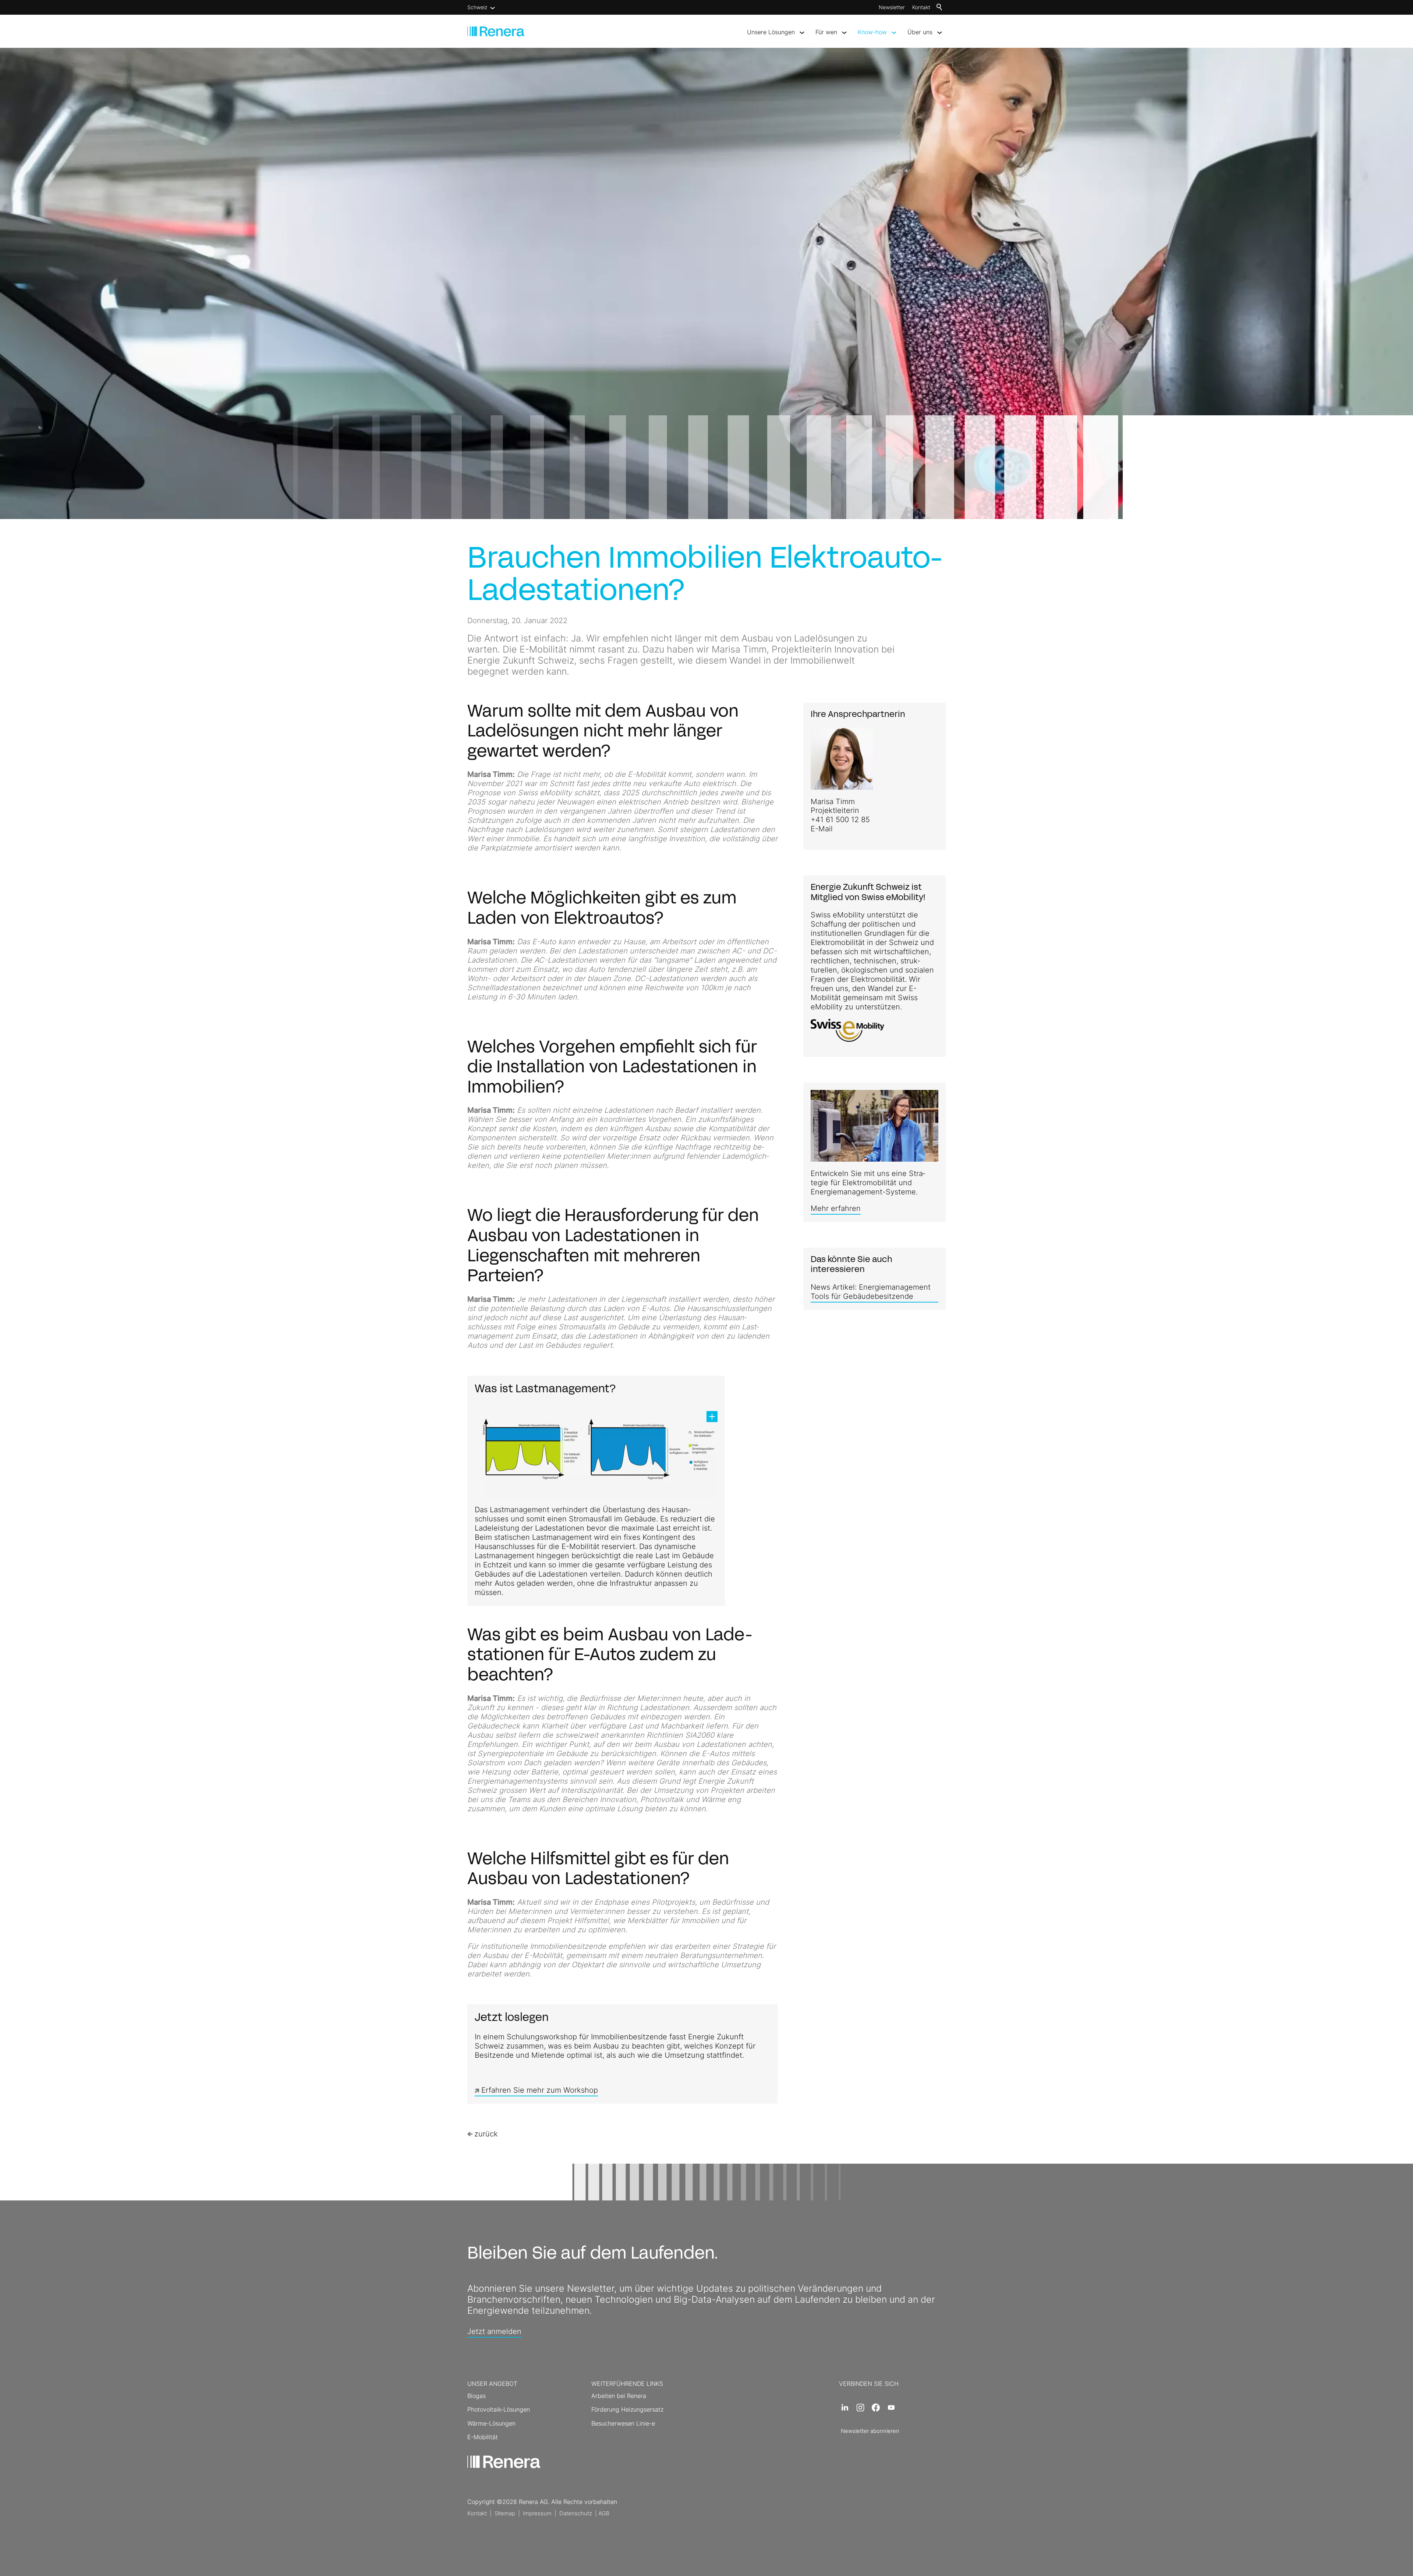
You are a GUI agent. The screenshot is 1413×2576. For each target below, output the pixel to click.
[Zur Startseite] (496, 31)
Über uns (920, 32)
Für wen (826, 32)
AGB (604, 2513)
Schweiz (477, 7)
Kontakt (921, 7)
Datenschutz (576, 2513)
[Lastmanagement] (596, 1454)
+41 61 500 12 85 (840, 820)
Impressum (537, 2513)
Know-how (872, 32)
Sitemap (505, 2513)
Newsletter (892, 7)
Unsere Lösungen (771, 32)
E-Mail (822, 829)
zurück (486, 2134)
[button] (845, 2408)
